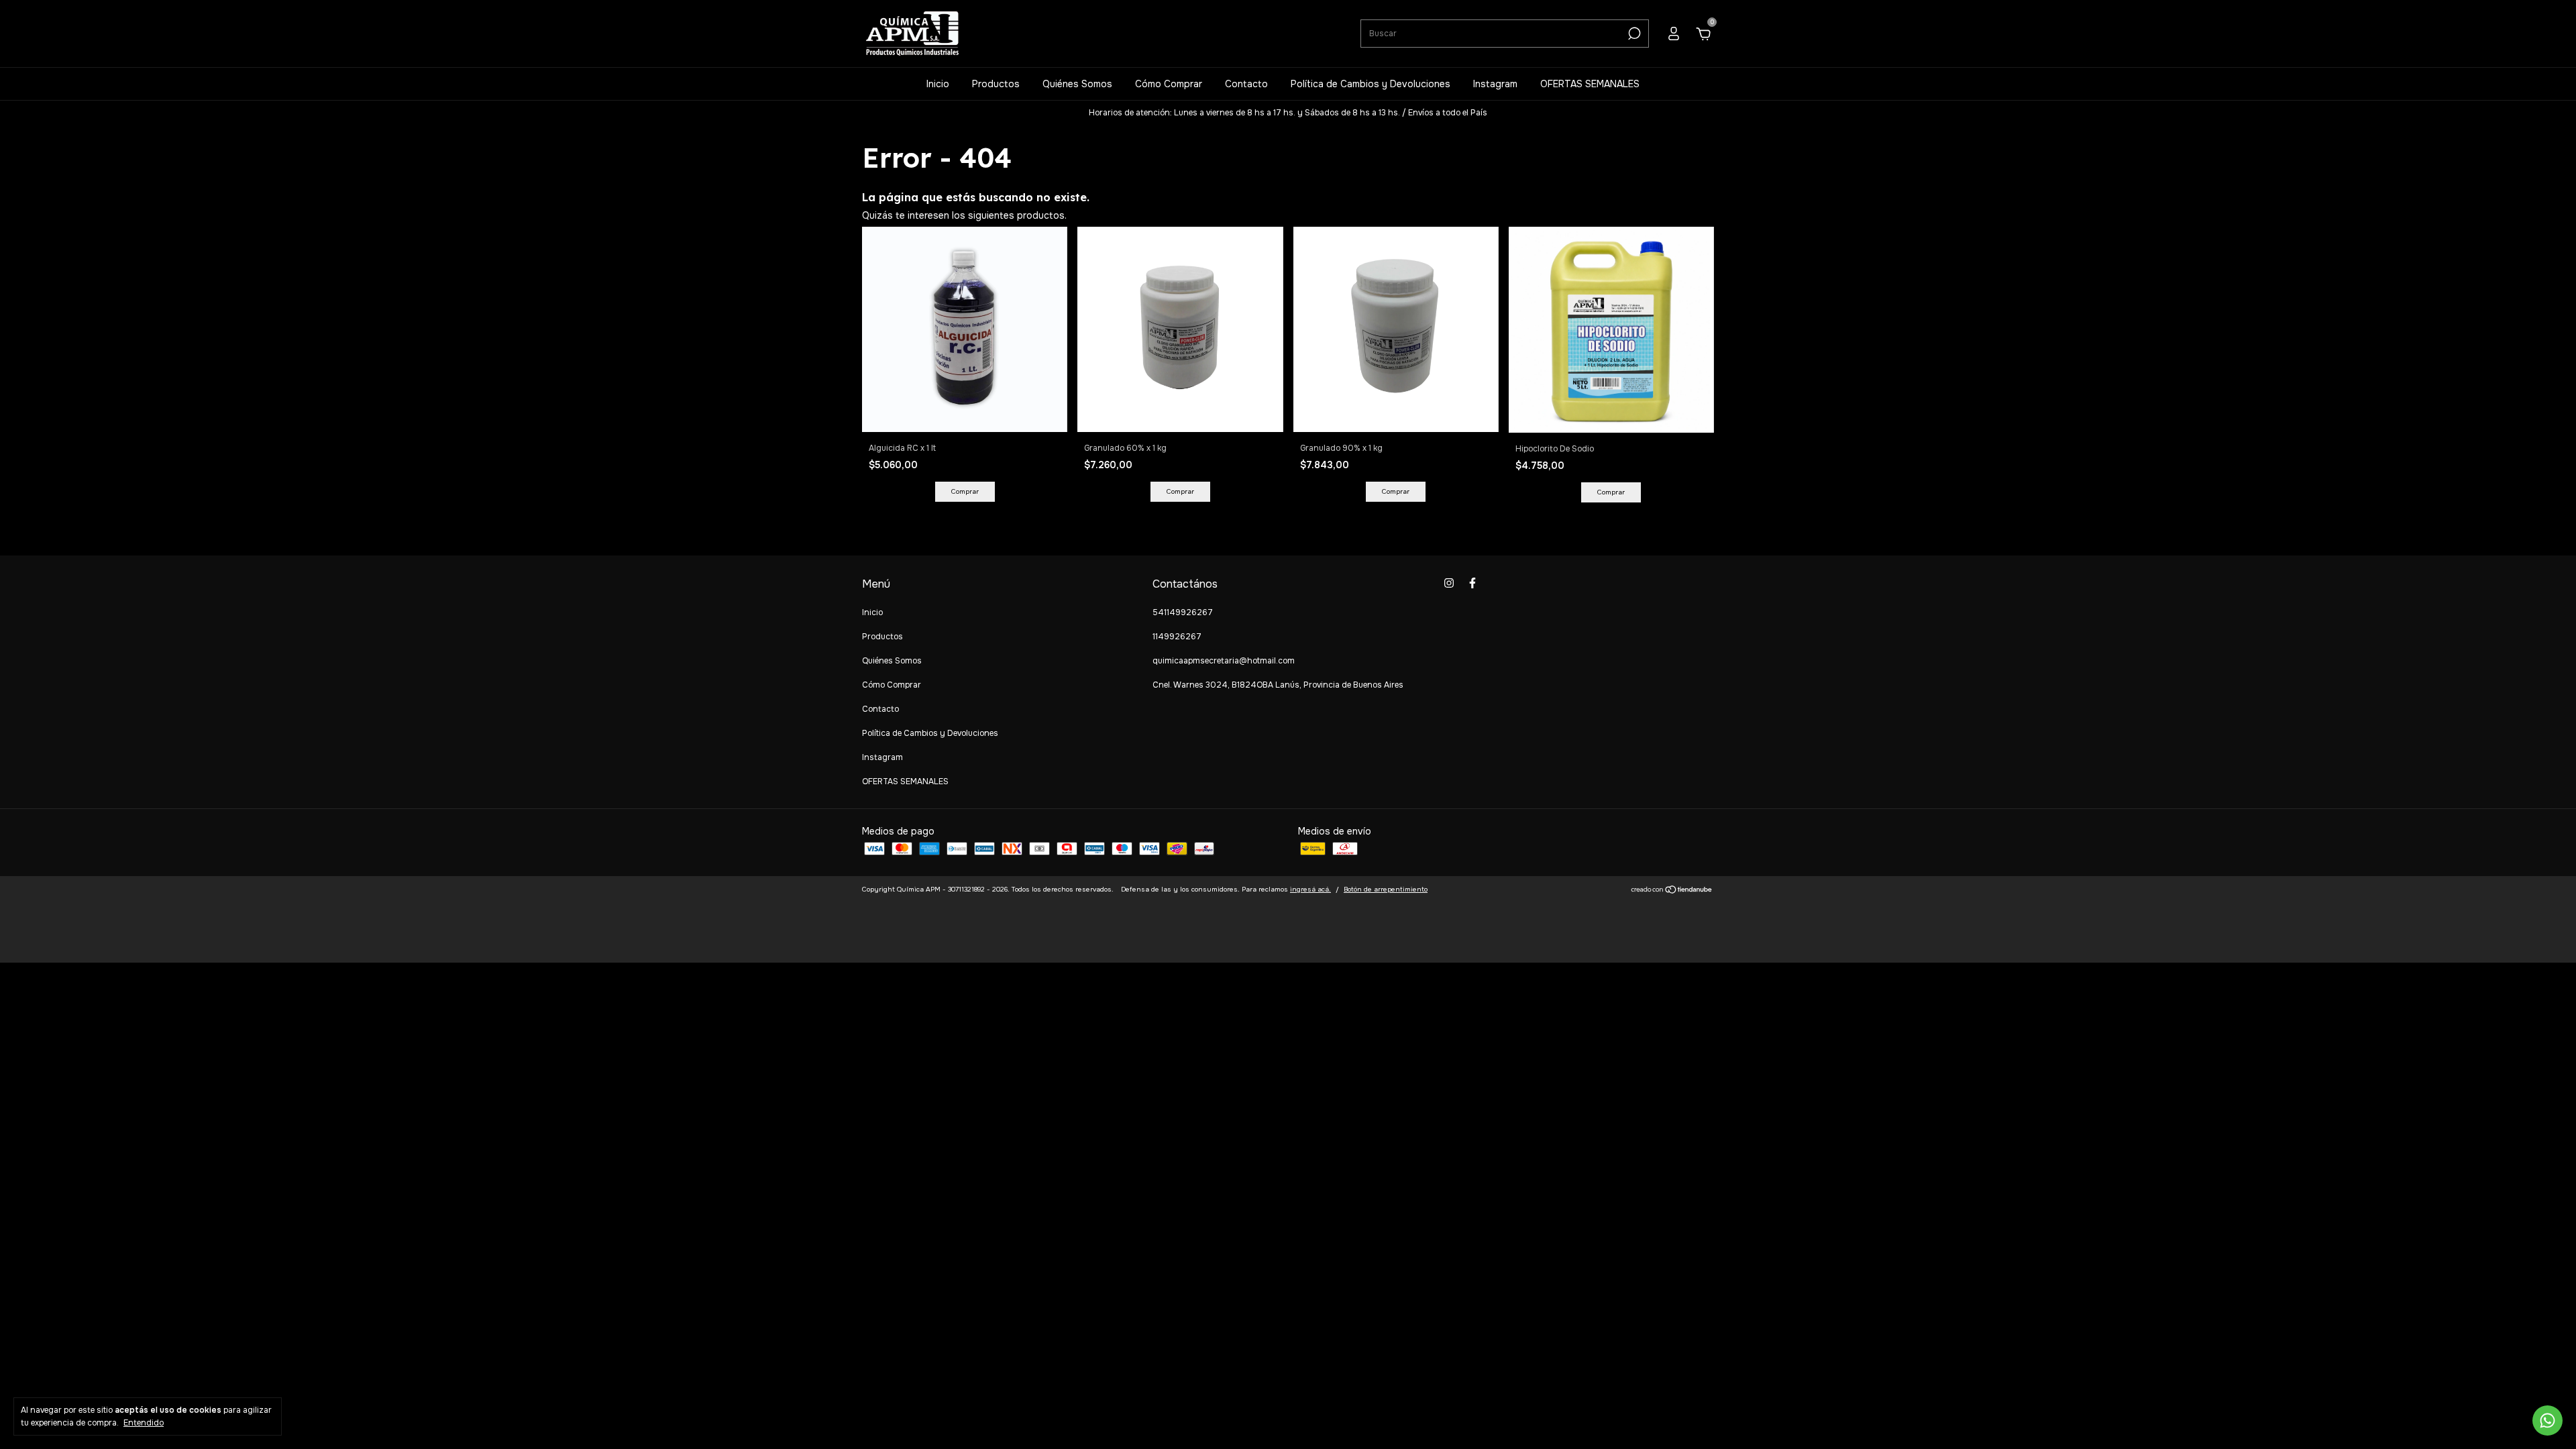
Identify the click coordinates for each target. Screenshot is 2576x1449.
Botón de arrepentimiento (1386, 889)
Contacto (1246, 84)
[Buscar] (1633, 34)
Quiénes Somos (1077, 84)
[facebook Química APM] (1472, 583)
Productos (996, 84)
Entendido (144, 1423)
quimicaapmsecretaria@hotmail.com (1224, 661)
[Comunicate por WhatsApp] (2547, 1420)
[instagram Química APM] (1449, 583)
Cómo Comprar (1169, 84)
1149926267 (1177, 637)
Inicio (938, 84)
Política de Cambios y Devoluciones (1371, 84)
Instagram (1495, 84)
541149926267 (1183, 612)
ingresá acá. (1310, 889)
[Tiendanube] (1672, 891)
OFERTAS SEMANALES (1590, 84)
